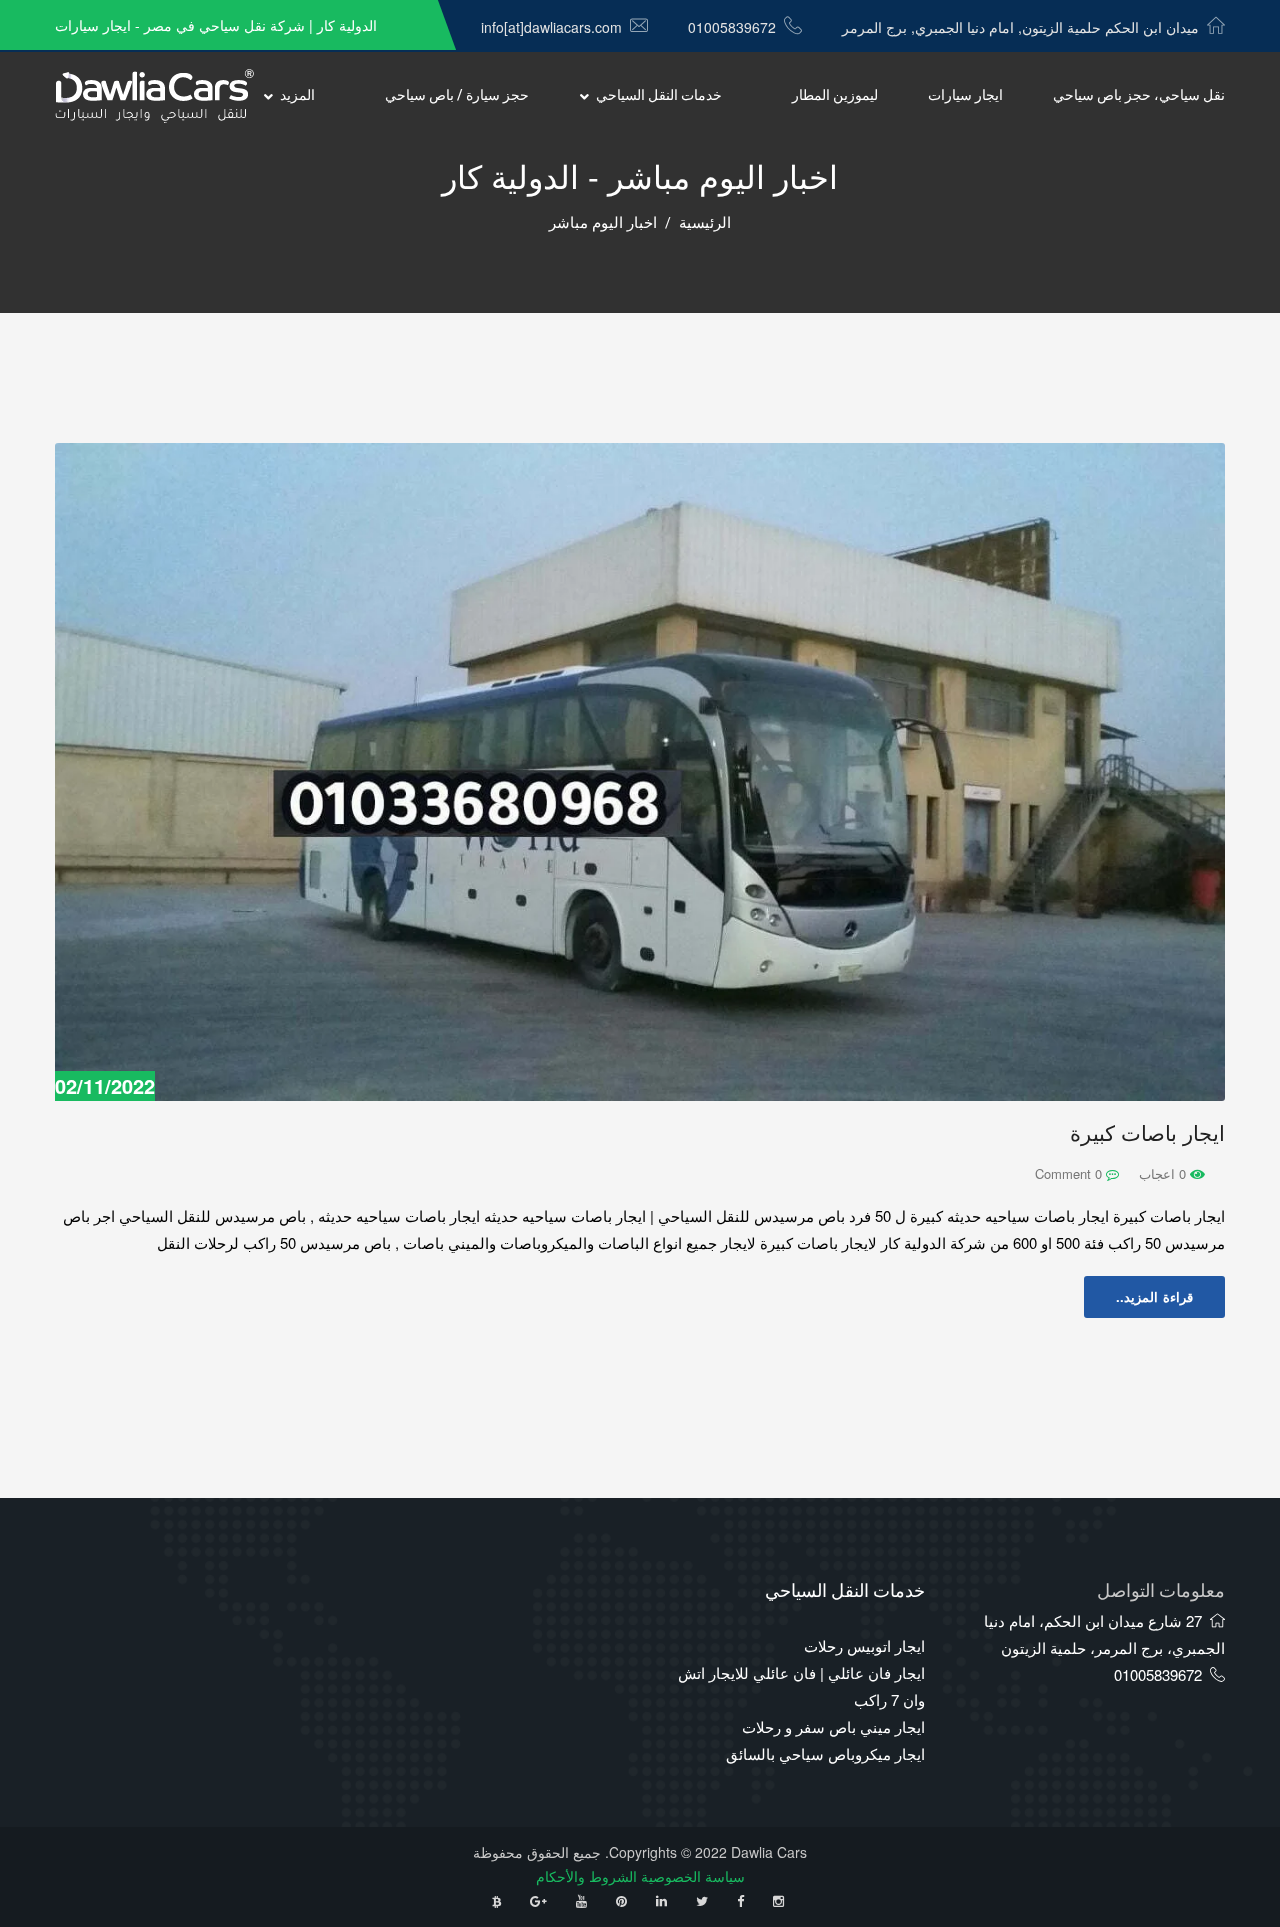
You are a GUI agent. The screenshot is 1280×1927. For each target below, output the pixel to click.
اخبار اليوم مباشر (603, 223)
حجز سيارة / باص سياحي (457, 95)
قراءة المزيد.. (1154, 1296)
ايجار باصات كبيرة (1147, 1133)
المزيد (297, 95)
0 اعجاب (1164, 1173)
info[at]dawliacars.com (551, 27)
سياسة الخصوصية (693, 1876)
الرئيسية (705, 223)
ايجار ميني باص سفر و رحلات (833, 1726)
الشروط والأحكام (586, 1876)
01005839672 (732, 27)
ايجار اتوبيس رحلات (864, 1645)
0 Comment (1070, 1173)
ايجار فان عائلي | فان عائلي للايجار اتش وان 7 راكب (801, 1686)
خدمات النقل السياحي (659, 95)
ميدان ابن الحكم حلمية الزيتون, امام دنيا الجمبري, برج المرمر (1020, 27)
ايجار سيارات (965, 95)
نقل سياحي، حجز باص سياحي (1139, 95)
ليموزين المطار (835, 95)
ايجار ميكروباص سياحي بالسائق (825, 1753)
